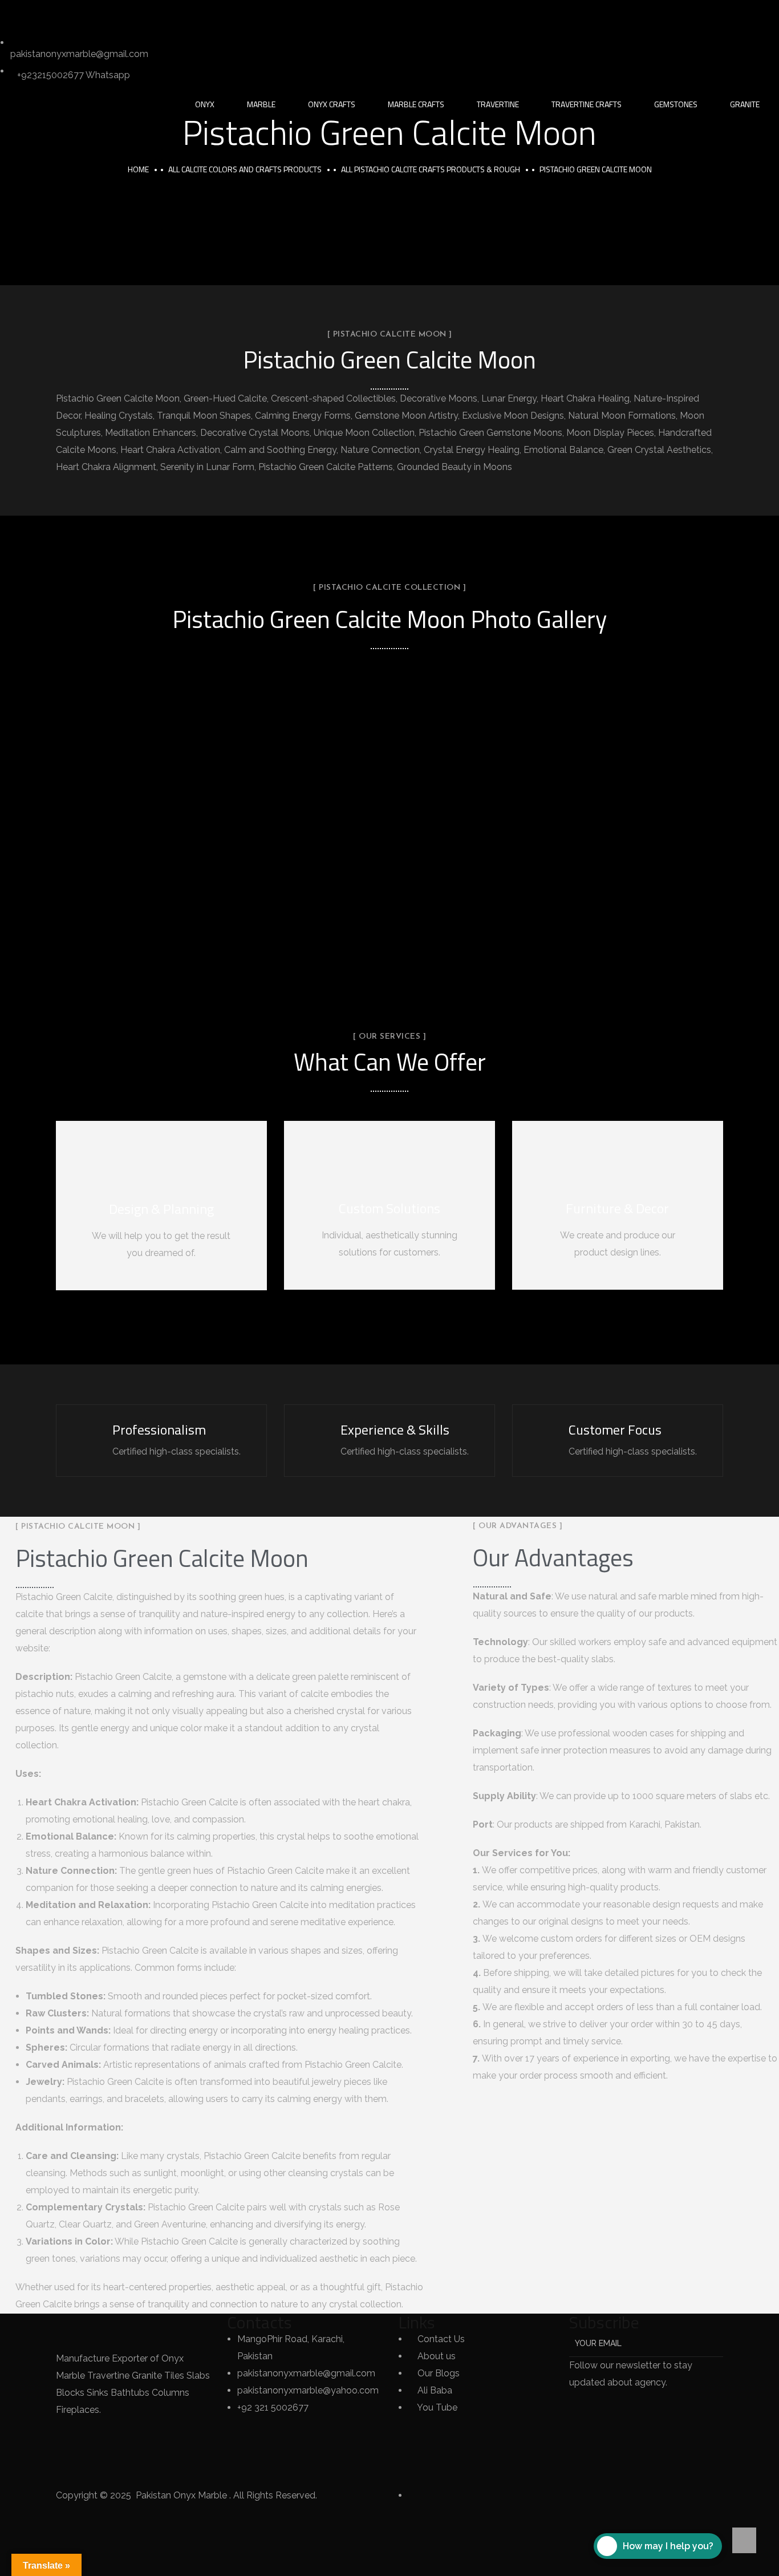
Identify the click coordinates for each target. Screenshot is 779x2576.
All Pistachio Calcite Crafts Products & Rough (431, 169)
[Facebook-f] (45, 14)
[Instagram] (107, 14)
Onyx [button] (205, 104)
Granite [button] (745, 104)
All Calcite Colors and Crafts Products (245, 169)
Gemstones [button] (676, 104)
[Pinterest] (137, 14)
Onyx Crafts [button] (332, 104)
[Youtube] (168, 14)
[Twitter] (14, 14)
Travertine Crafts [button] (587, 104)
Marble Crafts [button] (416, 104)
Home (138, 169)
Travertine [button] (498, 104)
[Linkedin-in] (76, 14)
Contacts (259, 2322)
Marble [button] (261, 104)
